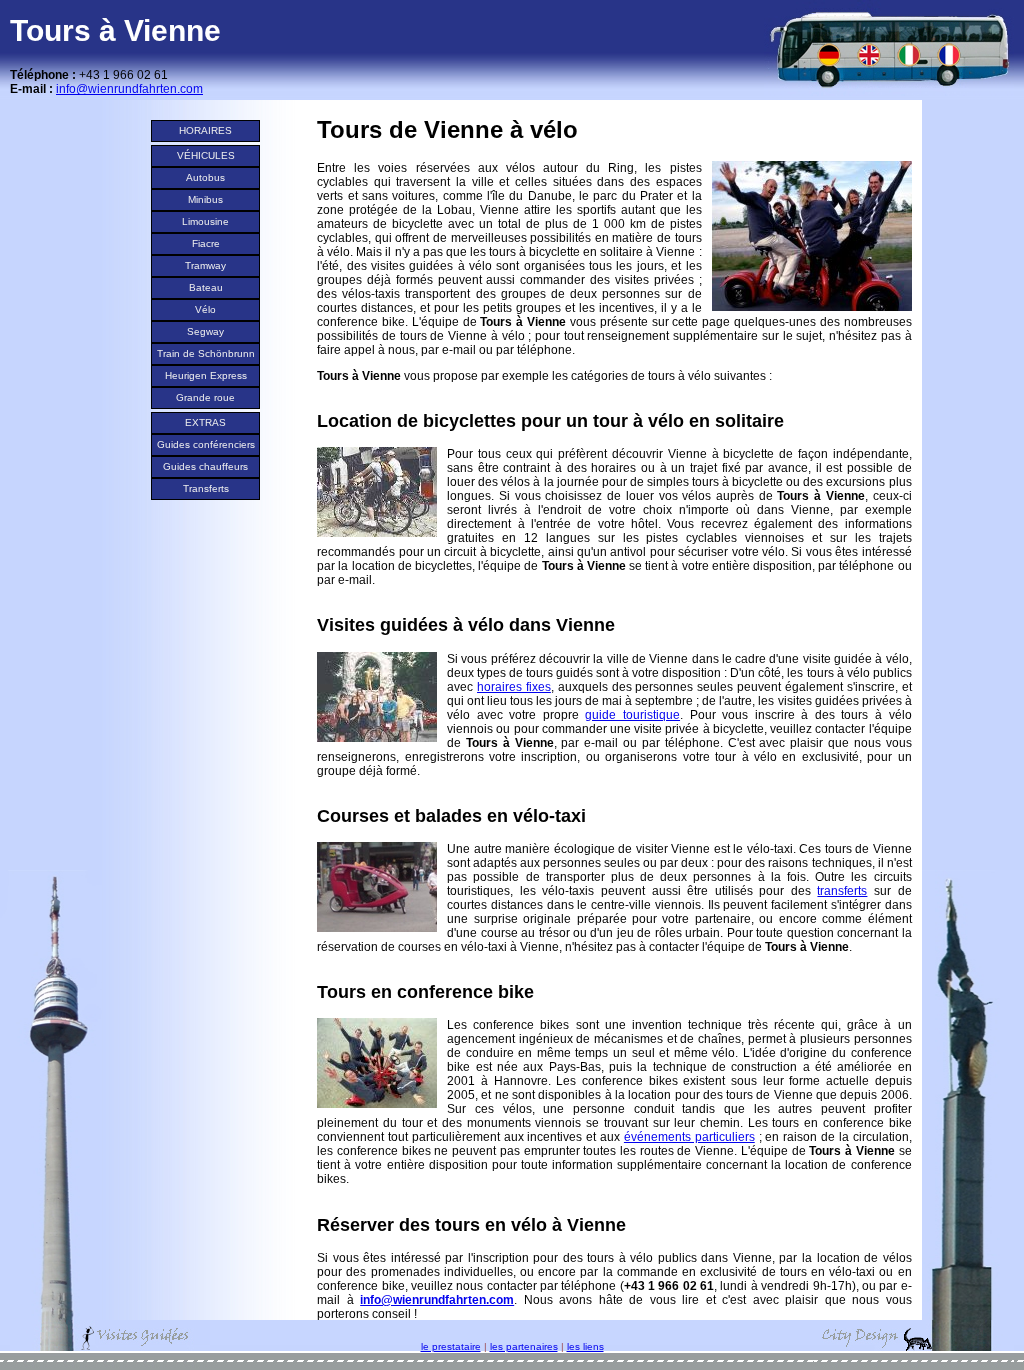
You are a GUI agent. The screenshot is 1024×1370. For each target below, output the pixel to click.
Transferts (206, 488)
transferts (842, 891)
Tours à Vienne (115, 30)
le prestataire (451, 1346)
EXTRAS (205, 422)
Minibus (205, 199)
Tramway (205, 265)
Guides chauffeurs (205, 466)
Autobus (205, 177)
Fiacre (206, 243)
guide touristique (632, 715)
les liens (585, 1346)
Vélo (205, 309)
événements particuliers (689, 1137)
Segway (205, 331)
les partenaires (524, 1346)
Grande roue (205, 397)
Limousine (205, 221)
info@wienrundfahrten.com (437, 1300)
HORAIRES (205, 130)
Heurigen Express (206, 375)
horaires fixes (514, 687)
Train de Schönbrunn (206, 353)
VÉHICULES (206, 155)
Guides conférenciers (206, 444)
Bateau (206, 287)
